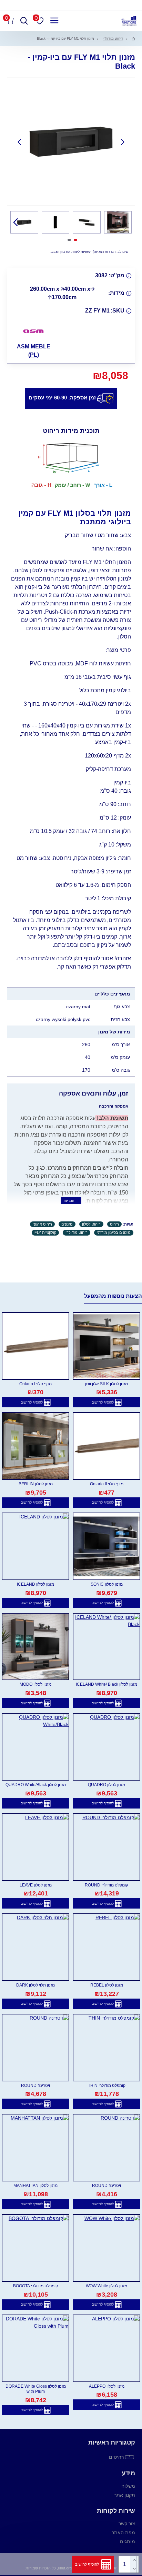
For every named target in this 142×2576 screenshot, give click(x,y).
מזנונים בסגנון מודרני (114, 1232)
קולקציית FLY (45, 1232)
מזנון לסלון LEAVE (36, 1885)
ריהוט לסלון (91, 1224)
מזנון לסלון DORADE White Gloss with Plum (36, 2389)
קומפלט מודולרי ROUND (106, 1885)
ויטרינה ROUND (35, 2085)
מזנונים (67, 1224)
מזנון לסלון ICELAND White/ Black (106, 1684)
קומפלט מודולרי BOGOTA (35, 2286)
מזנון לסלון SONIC (107, 1584)
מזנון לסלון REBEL (107, 1985)
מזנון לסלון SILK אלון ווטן (106, 1384)
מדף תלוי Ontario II (107, 1484)
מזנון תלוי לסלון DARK (35, 1985)
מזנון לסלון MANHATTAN (35, 2186)
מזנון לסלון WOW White (106, 2286)
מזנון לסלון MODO (35, 1684)
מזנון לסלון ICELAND (35, 1584)
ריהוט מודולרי (113, 38)
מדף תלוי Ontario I (35, 1384)
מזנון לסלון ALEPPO (107, 2386)
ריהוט (114, 1224)
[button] (123, 142)
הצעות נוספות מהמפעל (113, 1296)
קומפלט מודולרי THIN (107, 2085)
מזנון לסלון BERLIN (36, 1484)
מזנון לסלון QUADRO (106, 1785)
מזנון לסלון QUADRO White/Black (36, 1785)
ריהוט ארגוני (42, 1224)
